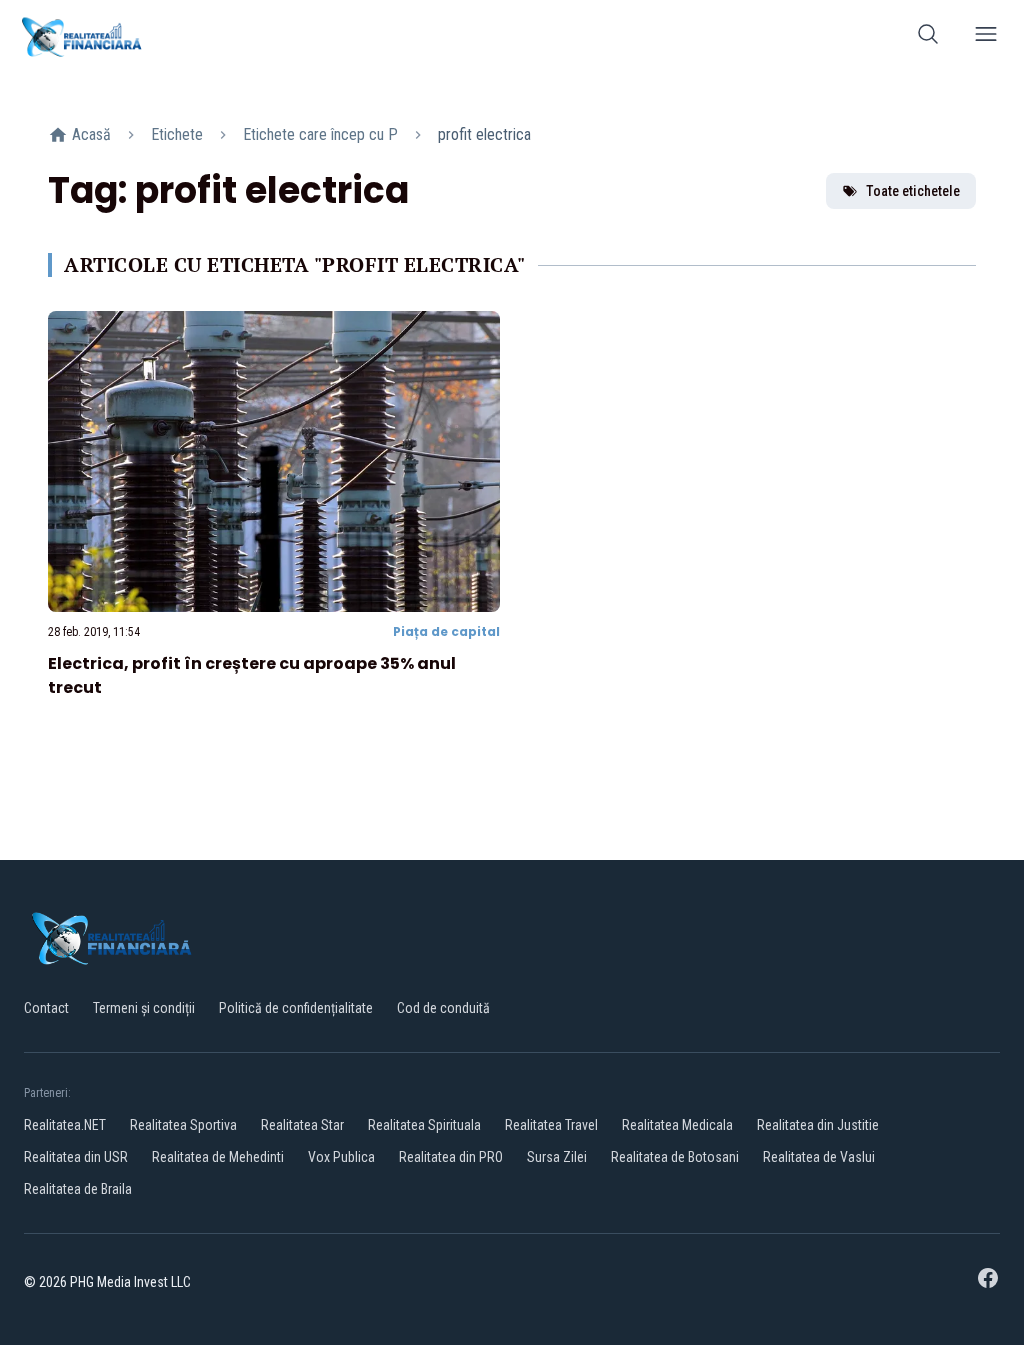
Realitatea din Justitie (818, 1125)
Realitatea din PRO (451, 1157)
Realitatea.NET (65, 1125)
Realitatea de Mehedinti (218, 1157)
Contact (46, 1008)
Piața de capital (446, 631)
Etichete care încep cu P (320, 134)
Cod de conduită (443, 1008)
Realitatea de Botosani (675, 1157)
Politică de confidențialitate (296, 1008)
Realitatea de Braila (78, 1189)
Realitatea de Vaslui (819, 1157)
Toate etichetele (913, 191)
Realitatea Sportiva (183, 1125)
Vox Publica (341, 1157)
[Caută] (928, 37)
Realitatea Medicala (677, 1125)
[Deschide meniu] (986, 37)
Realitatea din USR (76, 1157)
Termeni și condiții (144, 1008)
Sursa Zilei (557, 1157)
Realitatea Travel (551, 1125)
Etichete (177, 134)
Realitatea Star (302, 1125)
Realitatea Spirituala (424, 1125)
